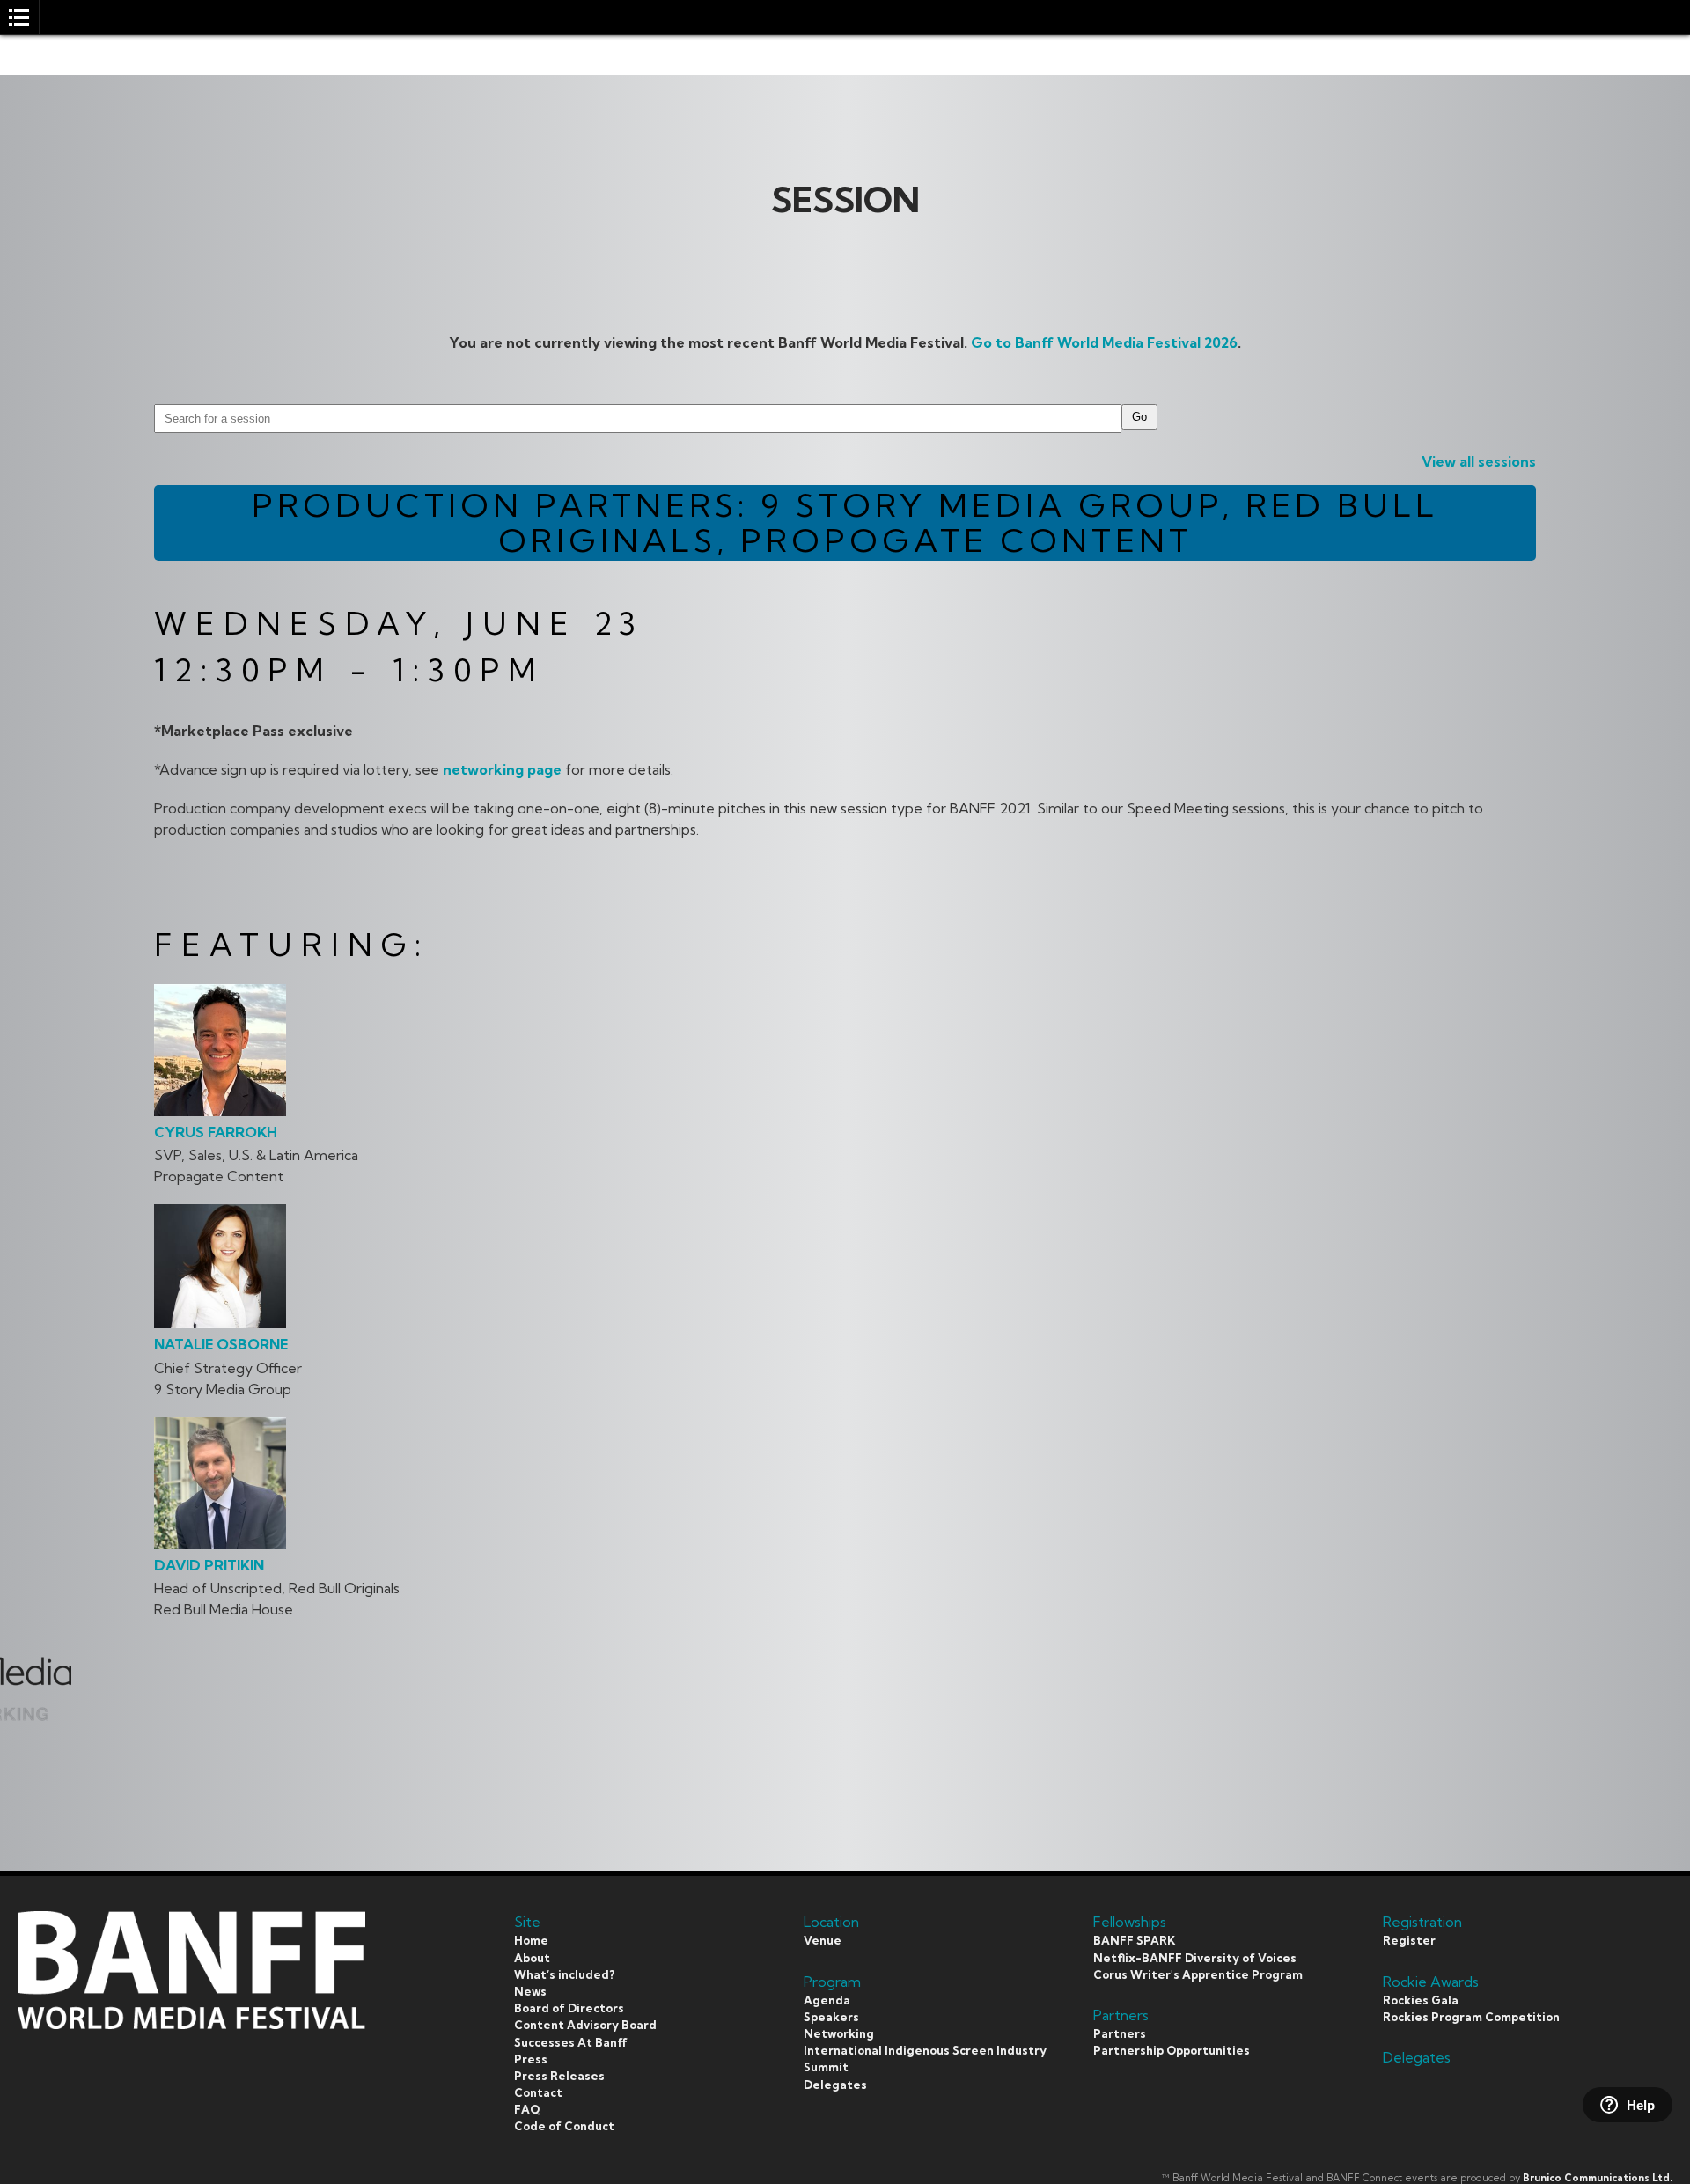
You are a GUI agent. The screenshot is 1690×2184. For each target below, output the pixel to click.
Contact (538, 2092)
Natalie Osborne (221, 1344)
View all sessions (1479, 461)
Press (531, 2059)
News (530, 1991)
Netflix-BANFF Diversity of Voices (1195, 1958)
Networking (839, 2033)
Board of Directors (569, 2008)
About (532, 1958)
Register (1409, 1940)
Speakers (831, 2017)
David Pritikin (209, 1565)
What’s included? (564, 1974)
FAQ (527, 2109)
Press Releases (559, 2076)
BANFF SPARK (1134, 1940)
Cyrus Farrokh (216, 1132)
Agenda (827, 2000)
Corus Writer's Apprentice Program (1198, 1974)
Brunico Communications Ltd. (1598, 2178)
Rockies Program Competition (1471, 2017)
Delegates (835, 2085)
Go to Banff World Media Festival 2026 (1104, 342)
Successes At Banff (571, 2042)
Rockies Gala (1421, 2000)
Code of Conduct (564, 2126)
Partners (1120, 2033)
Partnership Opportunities (1172, 2050)
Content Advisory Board (585, 2025)
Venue (823, 1940)
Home (531, 1940)
